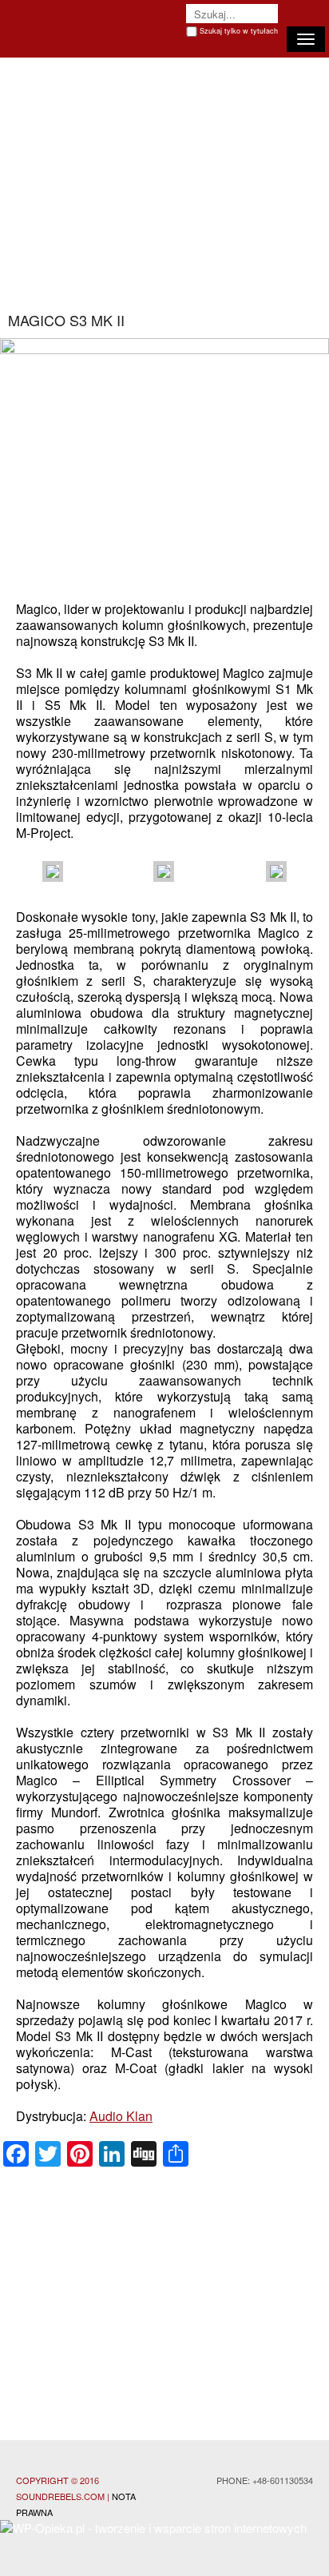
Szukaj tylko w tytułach (239, 31)
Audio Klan (121, 2116)
